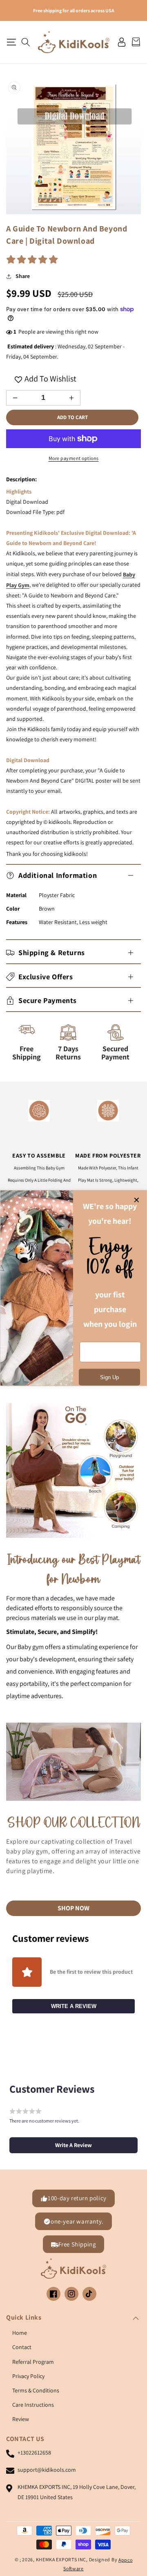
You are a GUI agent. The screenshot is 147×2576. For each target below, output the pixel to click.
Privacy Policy (28, 2376)
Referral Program (33, 2362)
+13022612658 (34, 2453)
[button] (11, 42)
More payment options (74, 458)
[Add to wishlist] (18, 379)
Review (21, 2419)
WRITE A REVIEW (74, 2006)
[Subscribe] (109, 1377)
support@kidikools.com (47, 2470)
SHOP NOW (73, 1908)
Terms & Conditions (36, 2390)
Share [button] (23, 276)
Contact (22, 2347)
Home (20, 2333)
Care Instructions (33, 2405)
